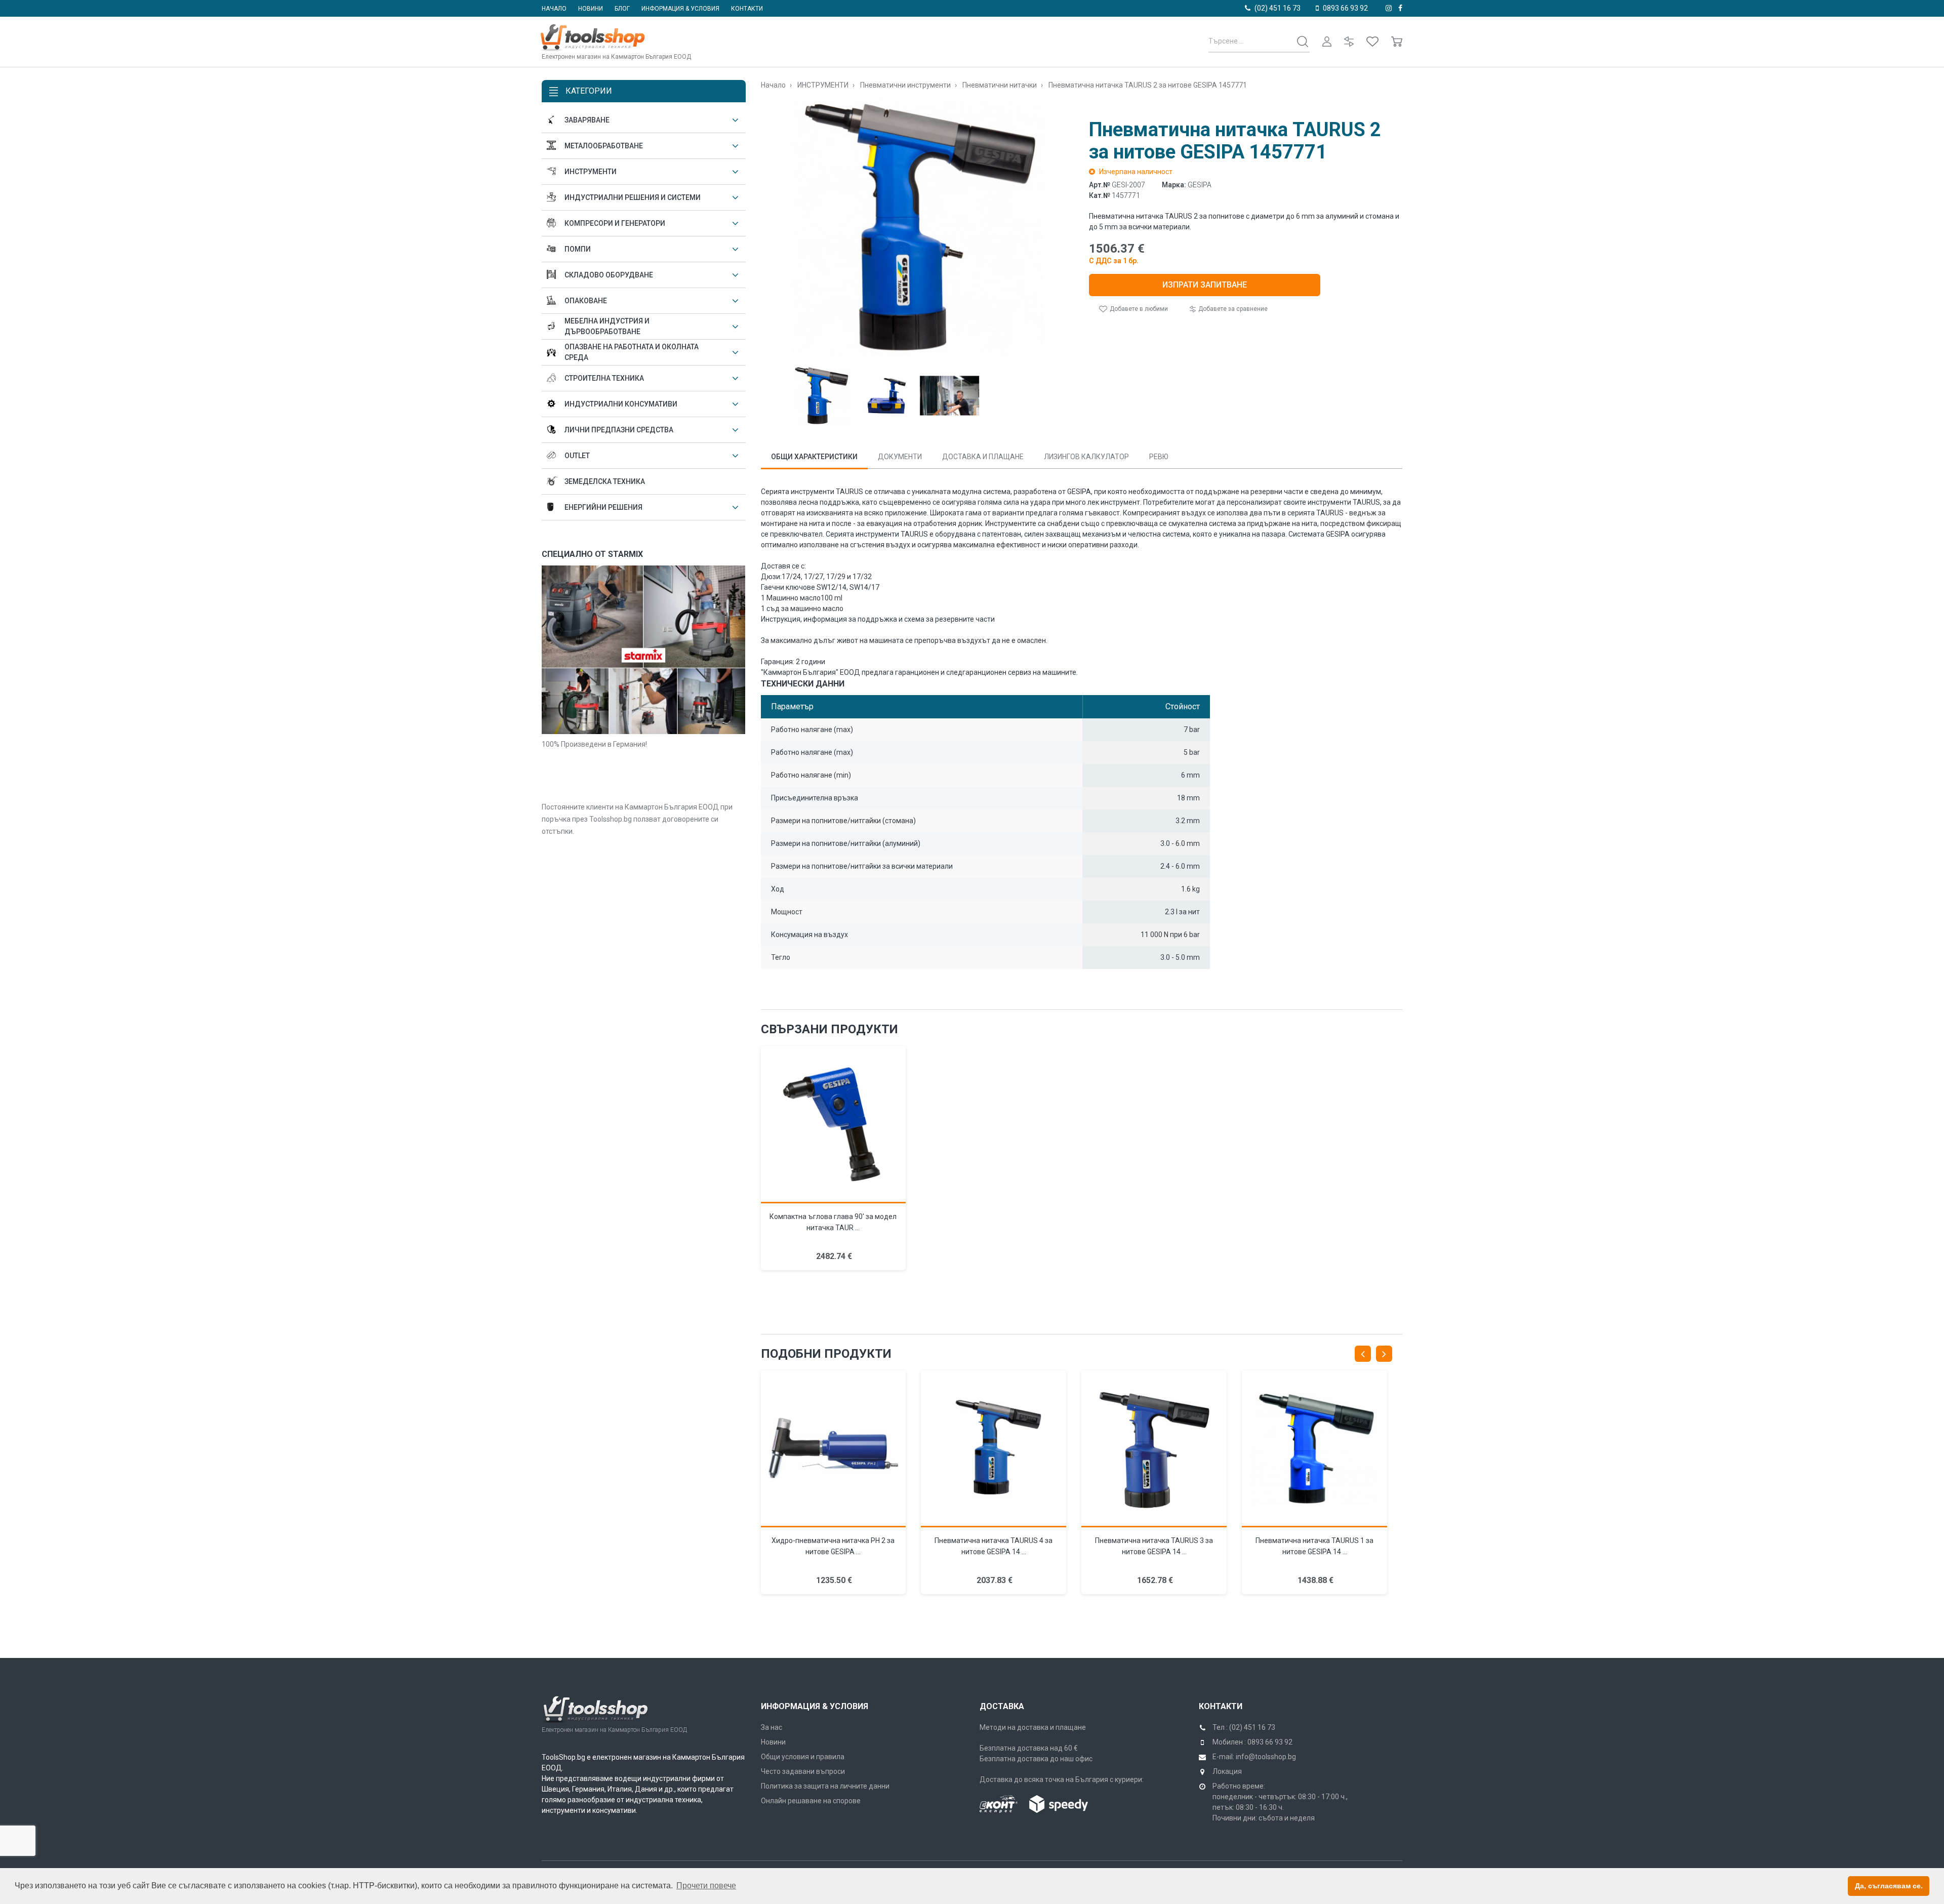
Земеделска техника (605, 481)
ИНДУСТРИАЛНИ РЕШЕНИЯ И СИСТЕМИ (633, 197)
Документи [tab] (900, 457)
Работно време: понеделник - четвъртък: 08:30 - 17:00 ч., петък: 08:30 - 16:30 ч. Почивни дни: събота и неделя (1280, 1802)
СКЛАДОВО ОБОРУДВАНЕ (609, 275)
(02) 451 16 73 (1278, 8)
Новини (591, 9)
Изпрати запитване (1205, 285)
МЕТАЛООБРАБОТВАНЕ (604, 146)
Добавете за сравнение (1232, 309)
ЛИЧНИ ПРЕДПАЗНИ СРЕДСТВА (619, 430)
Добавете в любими (1138, 309)
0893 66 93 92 (1345, 8)
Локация (1227, 1771)
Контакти (747, 9)
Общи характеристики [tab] (814, 457)
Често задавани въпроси (803, 1771)
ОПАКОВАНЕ (586, 301)
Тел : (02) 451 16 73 (1244, 1727)
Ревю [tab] (1159, 457)
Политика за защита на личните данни (825, 1786)
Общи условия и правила (803, 1757)
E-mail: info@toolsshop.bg (1254, 1757)
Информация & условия (680, 9)
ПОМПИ (578, 249)
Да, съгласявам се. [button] (1889, 1886)
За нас (772, 1727)
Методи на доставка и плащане (1033, 1727)
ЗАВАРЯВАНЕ (587, 120)
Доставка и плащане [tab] (983, 457)
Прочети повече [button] (706, 1886)
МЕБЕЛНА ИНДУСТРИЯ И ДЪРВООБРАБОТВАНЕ (607, 326)
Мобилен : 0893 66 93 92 (1252, 1742)
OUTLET (577, 456)
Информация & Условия (815, 1706)
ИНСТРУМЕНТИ (591, 172)
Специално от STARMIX (592, 554)
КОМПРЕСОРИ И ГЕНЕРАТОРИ (615, 223)
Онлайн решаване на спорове (811, 1801)
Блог (622, 9)
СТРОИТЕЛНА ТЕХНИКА (604, 378)
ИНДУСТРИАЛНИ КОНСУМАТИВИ (621, 404)
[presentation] (1363, 1354)
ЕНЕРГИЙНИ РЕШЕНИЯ (603, 507)
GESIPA (1200, 185)
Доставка (1002, 1706)
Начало (554, 9)
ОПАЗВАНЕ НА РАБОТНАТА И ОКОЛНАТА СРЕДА (632, 352)
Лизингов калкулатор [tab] (1086, 457)
